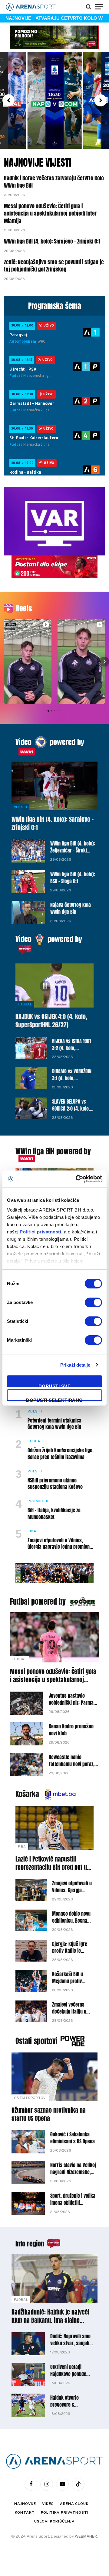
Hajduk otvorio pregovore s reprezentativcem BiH (71, 2405)
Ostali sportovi (36, 2041)
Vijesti (20, 807)
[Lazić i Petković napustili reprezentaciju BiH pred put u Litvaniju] (54, 1828)
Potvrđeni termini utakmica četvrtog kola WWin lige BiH (54, 1424)
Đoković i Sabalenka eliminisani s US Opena (73, 2138)
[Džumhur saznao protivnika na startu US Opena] (54, 2077)
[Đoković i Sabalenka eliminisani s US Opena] (28, 2142)
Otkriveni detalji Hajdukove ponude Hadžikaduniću (68, 2374)
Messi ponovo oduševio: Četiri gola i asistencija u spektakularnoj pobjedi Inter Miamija (50, 213)
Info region (30, 2244)
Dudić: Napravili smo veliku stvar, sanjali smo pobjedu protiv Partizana (70, 2347)
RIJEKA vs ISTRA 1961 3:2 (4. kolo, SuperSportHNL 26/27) (71, 1051)
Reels (24, 608)
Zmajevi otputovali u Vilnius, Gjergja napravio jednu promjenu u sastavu (60, 1547)
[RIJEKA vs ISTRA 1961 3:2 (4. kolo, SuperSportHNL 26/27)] (31, 1048)
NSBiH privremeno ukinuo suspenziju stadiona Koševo (55, 1484)
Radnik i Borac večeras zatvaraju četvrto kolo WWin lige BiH (54, 182)
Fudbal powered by (38, 1602)
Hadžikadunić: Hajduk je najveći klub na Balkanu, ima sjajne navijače (50, 2320)
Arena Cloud (74, 2504)
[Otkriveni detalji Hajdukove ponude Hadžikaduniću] (28, 2374)
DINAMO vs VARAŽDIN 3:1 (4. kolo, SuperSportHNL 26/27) (72, 1082)
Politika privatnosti (65, 2512)
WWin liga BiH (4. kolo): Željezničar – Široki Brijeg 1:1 (73, 850)
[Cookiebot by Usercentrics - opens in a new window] (77, 1179)
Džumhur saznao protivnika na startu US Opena (49, 2114)
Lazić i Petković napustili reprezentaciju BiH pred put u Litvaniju (51, 1867)
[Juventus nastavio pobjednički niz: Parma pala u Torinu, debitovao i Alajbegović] (27, 1703)
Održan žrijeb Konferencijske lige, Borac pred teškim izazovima (61, 1454)
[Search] (89, 7)
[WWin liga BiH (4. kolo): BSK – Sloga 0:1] (28, 882)
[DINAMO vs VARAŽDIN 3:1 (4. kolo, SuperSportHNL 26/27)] (31, 1078)
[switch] (93, 1302)
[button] (8, 100)
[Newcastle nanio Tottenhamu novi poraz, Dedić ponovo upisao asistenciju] (27, 1765)
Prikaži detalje (75, 1365)
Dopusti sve (54, 1385)
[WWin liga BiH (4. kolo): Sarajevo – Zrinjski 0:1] (54, 786)
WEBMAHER (86, 2536)
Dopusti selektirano (54, 1399)
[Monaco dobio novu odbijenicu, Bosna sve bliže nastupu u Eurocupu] (31, 1920)
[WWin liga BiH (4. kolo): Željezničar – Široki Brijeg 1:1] (28, 851)
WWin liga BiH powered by (53, 1151)
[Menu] (99, 7)
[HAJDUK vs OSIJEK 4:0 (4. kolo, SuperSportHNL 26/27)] (54, 985)
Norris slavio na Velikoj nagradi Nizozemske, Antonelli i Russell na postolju (73, 2175)
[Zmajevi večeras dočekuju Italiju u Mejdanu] (31, 2011)
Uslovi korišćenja (54, 2521)
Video (23, 742)
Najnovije (25, 2504)
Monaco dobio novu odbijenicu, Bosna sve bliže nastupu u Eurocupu (71, 1924)
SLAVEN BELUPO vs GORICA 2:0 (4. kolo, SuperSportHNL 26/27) (71, 1112)
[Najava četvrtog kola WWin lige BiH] (28, 912)
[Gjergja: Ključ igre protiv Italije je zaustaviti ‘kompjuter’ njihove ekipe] (31, 1951)
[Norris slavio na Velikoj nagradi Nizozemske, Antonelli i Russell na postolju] (28, 2173)
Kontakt (25, 2512)
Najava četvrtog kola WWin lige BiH (71, 908)
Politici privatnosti (40, 1232)
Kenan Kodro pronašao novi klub (71, 1730)
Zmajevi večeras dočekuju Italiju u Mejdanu (69, 2011)
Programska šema (55, 306)
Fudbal (25, 1004)
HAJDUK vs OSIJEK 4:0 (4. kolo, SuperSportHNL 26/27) (51, 1021)
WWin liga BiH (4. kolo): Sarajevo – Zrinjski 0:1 (52, 241)
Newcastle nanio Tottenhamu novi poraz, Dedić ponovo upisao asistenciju (72, 1767)
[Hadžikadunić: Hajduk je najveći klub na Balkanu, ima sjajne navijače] (54, 2279)
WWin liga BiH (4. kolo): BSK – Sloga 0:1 (73, 878)
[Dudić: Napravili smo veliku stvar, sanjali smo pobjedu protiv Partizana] (28, 2344)
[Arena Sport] (31, 7)
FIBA (22, 1847)
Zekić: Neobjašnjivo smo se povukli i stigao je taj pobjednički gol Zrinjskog (54, 266)
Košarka (27, 1794)
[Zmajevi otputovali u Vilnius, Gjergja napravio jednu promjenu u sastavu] (31, 1890)
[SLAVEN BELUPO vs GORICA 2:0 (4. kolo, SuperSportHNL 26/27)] (31, 1108)
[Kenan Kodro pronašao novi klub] (27, 1734)
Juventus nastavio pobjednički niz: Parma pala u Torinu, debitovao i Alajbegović (74, 1706)
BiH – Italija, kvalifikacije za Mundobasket (54, 1513)
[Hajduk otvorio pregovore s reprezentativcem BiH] (28, 2405)
